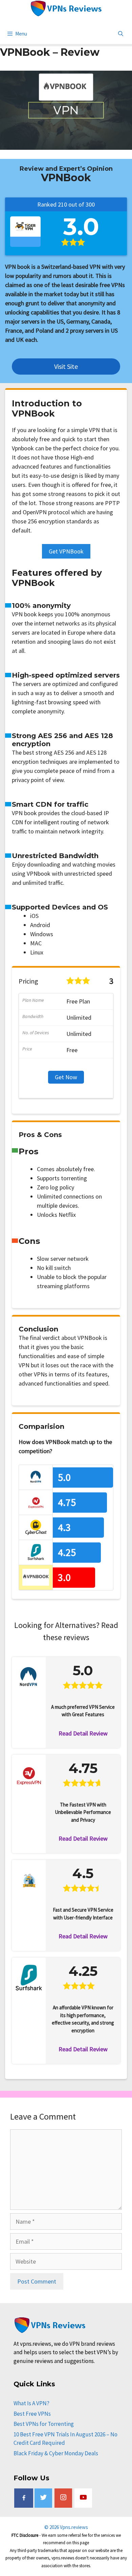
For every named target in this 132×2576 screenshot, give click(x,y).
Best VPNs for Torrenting (44, 2424)
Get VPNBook (66, 551)
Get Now (66, 1077)
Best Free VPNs (32, 2414)
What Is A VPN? (31, 2403)
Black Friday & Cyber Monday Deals (56, 2453)
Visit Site (66, 366)
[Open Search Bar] (121, 34)
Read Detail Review (83, 1733)
